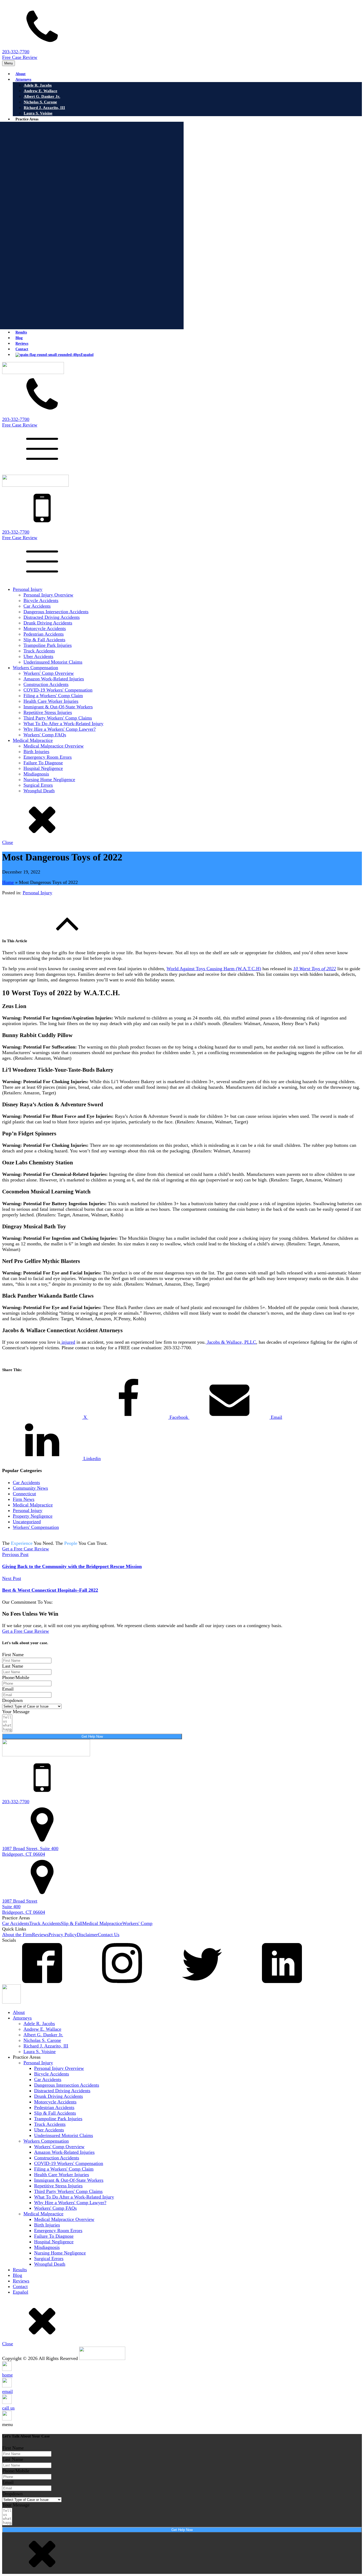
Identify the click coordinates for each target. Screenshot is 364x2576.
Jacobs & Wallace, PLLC (231, 1342)
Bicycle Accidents (41, 600)
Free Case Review (20, 57)
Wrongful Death (39, 791)
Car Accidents (37, 606)
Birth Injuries (36, 751)
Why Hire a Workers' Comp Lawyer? (60, 729)
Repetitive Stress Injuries (48, 712)
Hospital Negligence (43, 768)
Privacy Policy (63, 1935)
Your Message (16, 1712)
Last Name (13, 1666)
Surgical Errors (38, 785)
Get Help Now (92, 1736)
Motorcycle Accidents (45, 628)
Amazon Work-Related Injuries (54, 679)
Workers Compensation (35, 668)
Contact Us (109, 1935)
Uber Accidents (38, 656)
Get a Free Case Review (26, 1549)
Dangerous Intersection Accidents (56, 612)
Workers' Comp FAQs (45, 735)
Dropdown (12, 1700)
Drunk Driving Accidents (48, 623)
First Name (13, 1655)
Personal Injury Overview (48, 595)
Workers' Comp (137, 1923)
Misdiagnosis (36, 774)
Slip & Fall (72, 1923)
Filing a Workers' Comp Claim (53, 696)
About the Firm (17, 1935)
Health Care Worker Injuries (51, 701)
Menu (9, 63)
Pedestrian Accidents (44, 634)
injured (68, 1342)
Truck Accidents (39, 651)
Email (8, 1689)
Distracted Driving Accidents (52, 617)
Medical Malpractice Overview (54, 746)
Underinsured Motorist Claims (53, 662)
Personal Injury (28, 589)
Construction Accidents (46, 684)
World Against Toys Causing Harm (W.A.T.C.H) (214, 969)
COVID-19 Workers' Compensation (58, 690)
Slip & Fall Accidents (44, 640)
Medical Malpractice (33, 740)
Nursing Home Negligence (49, 779)
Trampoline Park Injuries (48, 645)
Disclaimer (87, 1935)
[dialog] (182, 716)
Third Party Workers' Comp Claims (58, 718)
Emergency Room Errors (48, 757)
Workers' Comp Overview (49, 673)
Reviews (40, 1935)
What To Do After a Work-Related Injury (63, 724)
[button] (182, 31)
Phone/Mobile (16, 1677)
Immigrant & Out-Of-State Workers (58, 707)
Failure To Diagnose (43, 763)
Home (8, 882)
